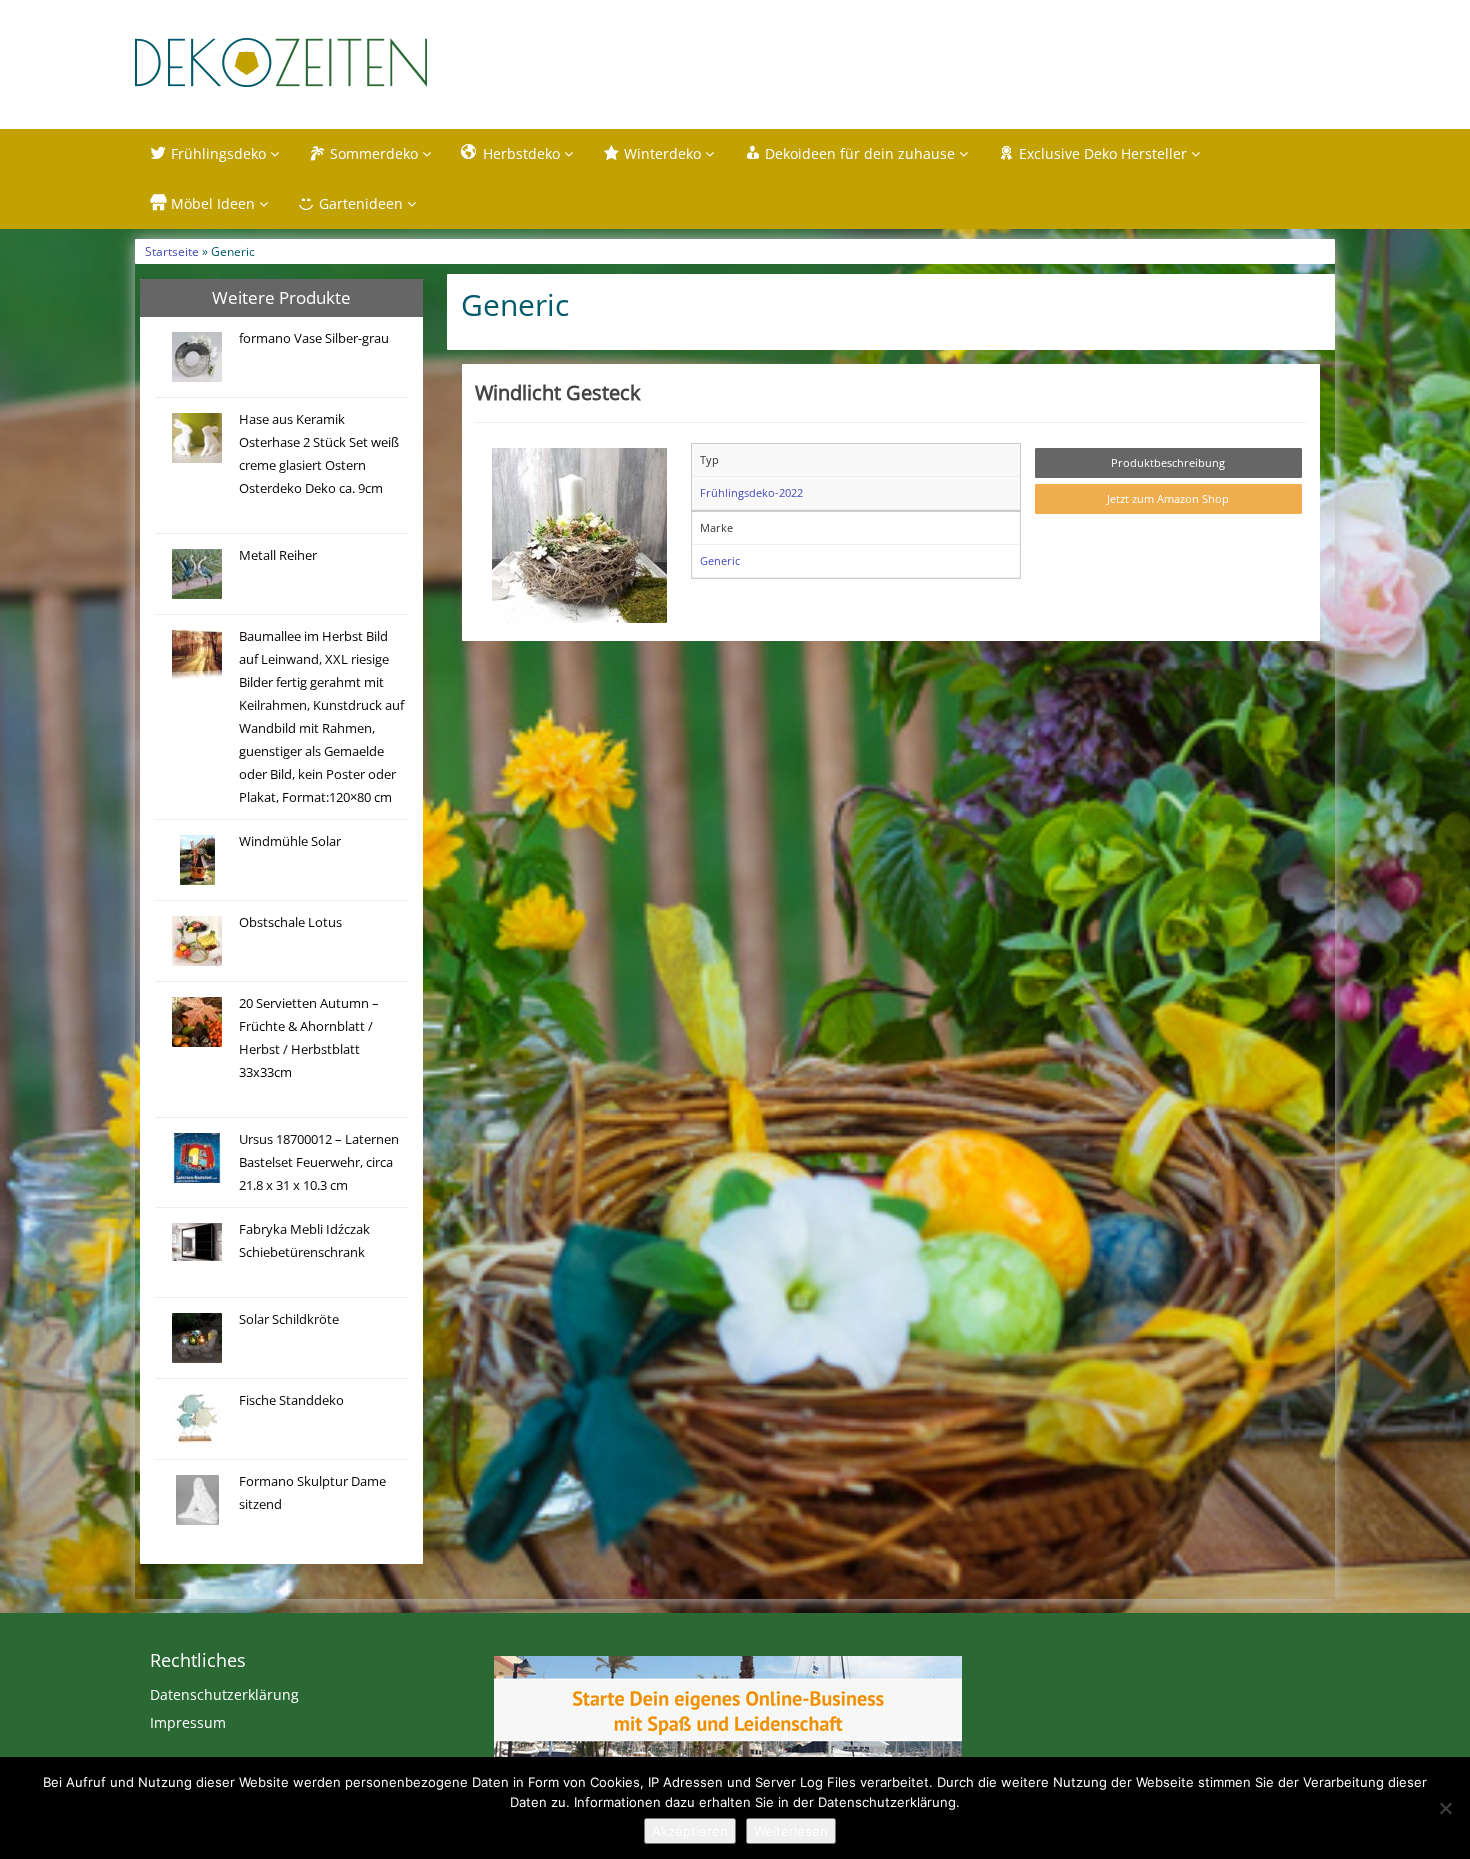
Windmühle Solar (290, 841)
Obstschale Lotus (290, 922)
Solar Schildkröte (289, 1319)
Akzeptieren (690, 1831)
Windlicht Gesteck (558, 392)
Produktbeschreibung (1168, 462)
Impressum (188, 1722)
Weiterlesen (791, 1831)
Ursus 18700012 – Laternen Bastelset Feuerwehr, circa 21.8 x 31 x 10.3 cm (319, 1162)
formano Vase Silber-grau (314, 338)
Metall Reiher (278, 555)
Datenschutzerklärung (224, 1694)
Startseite (172, 251)
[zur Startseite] (385, 62)
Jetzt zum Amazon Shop (1168, 498)
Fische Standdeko (291, 1400)
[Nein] (1445, 1808)
